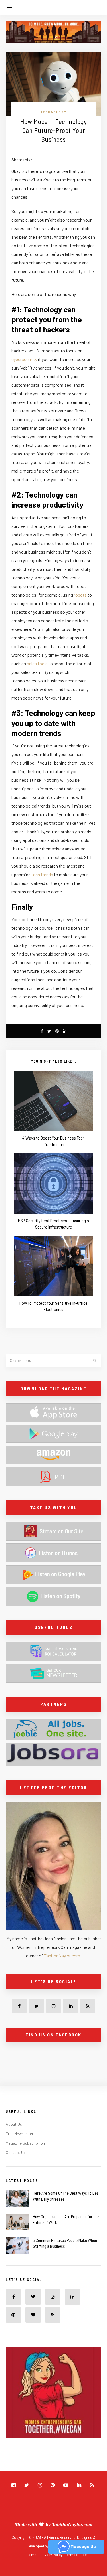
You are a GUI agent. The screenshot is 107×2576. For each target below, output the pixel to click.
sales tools (37, 663)
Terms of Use (76, 2555)
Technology (53, 112)
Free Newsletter (20, 2134)
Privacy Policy (52, 2555)
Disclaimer (29, 2555)
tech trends (42, 874)
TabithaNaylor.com (62, 1956)
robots (80, 595)
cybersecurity (24, 359)
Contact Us (16, 2152)
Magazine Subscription (25, 2143)
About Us (14, 2124)
